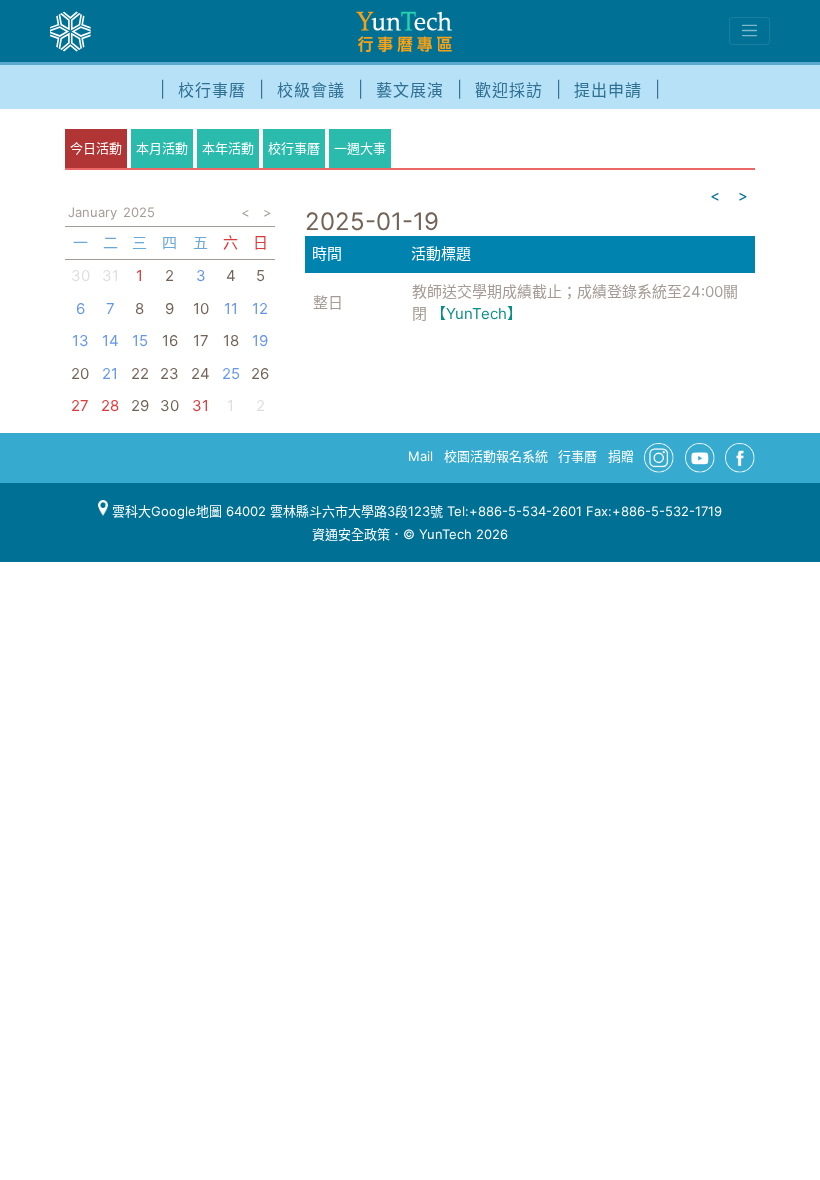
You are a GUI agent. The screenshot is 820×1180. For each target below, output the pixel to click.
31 (200, 405)
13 (80, 340)
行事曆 (577, 456)
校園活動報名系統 (496, 456)
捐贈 (621, 456)
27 (80, 405)
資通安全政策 (351, 534)
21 (110, 373)
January (92, 212)
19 (260, 340)
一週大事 (360, 148)
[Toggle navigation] (749, 31)
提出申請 (608, 90)
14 (110, 340)
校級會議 (311, 90)
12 (260, 308)
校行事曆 (212, 90)
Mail (420, 456)
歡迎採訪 (509, 90)
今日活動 (96, 148)
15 (140, 340)
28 (110, 405)
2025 (139, 212)
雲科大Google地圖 (165, 511)
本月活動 (162, 148)
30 (80, 275)
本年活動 (228, 148)
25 (231, 373)
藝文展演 (410, 90)
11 (231, 308)
